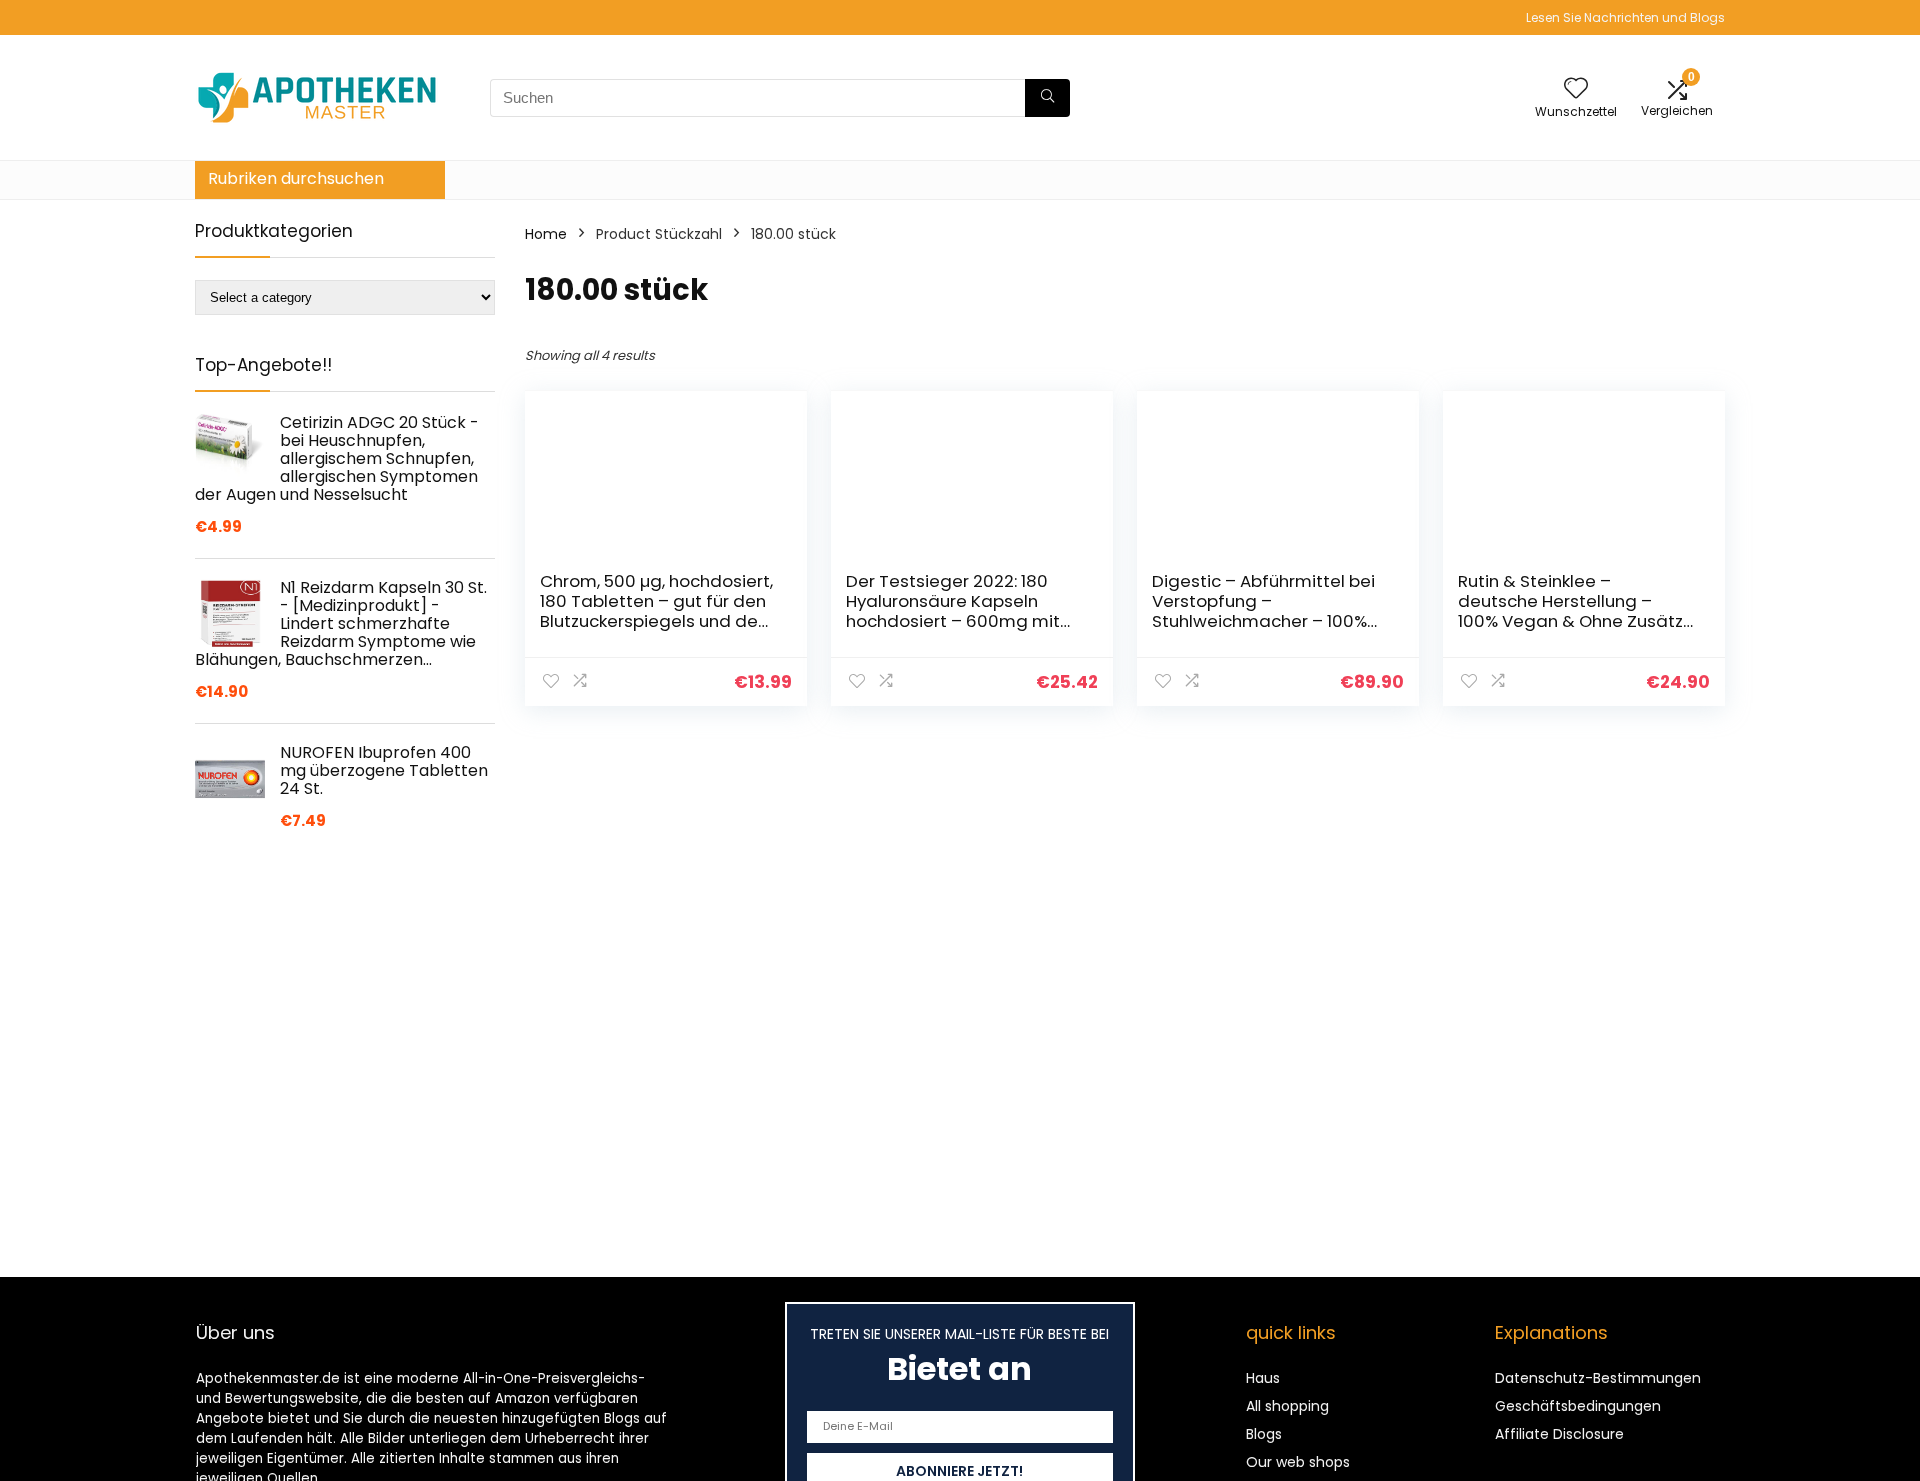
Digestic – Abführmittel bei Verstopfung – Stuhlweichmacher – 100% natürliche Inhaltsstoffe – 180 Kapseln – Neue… (1263, 621)
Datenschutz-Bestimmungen (1598, 1378)
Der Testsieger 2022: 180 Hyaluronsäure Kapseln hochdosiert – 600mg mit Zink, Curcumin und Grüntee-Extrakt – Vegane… (961, 621)
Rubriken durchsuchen (296, 178)
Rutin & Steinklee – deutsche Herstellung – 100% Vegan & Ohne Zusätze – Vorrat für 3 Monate (1576, 611)
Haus (1263, 1378)
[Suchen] (1047, 98)
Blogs (1264, 1434)
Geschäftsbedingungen (1578, 1406)
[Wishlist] (1576, 89)
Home (546, 234)
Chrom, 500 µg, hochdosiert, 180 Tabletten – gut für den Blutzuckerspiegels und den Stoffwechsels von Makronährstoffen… (656, 621)
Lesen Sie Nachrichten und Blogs (1625, 17)
